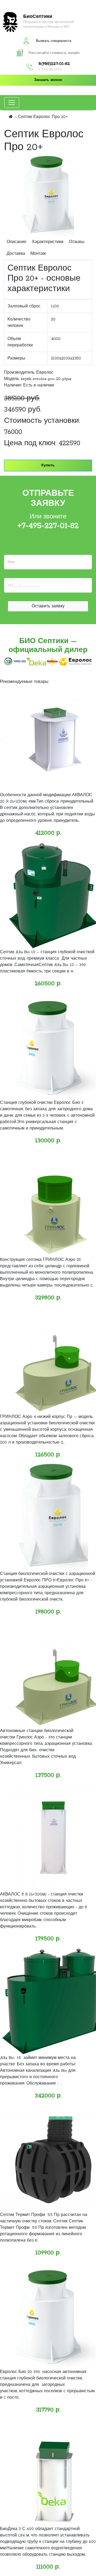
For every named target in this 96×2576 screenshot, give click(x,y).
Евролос (45, 373)
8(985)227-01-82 (54, 64)
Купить (48, 465)
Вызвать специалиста (54, 41)
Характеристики (48, 242)
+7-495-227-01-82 (48, 526)
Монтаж (38, 254)
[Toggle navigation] (12, 103)
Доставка (16, 254)
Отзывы (77, 242)
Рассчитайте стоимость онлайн (54, 53)
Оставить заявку (48, 606)
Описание (17, 242)
